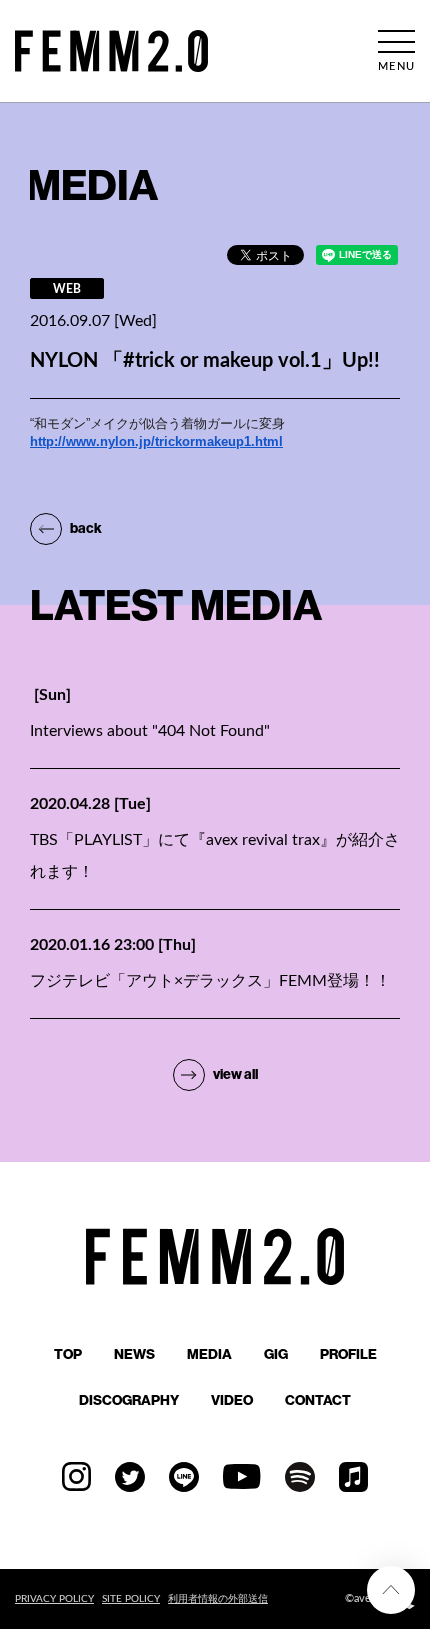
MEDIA (209, 1354)
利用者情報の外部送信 (218, 1599)
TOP (68, 1354)
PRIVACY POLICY (54, 1599)
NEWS (134, 1354)
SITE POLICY (131, 1599)
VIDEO (232, 1400)
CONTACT (318, 1400)
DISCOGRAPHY (129, 1400)
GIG (276, 1354)
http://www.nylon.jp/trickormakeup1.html (156, 441)
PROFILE (348, 1354)
